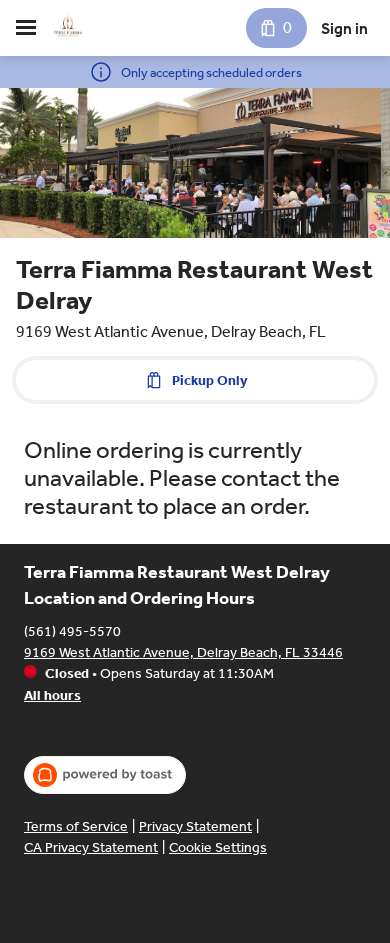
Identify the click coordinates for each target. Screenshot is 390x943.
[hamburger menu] (26, 28)
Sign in (344, 28)
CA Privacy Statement (91, 847)
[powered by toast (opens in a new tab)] (105, 775)
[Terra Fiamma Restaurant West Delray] (68, 28)
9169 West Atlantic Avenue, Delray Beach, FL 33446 (183, 652)
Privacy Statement (195, 826)
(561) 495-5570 (72, 631)
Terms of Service (76, 826)
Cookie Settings (218, 847)
